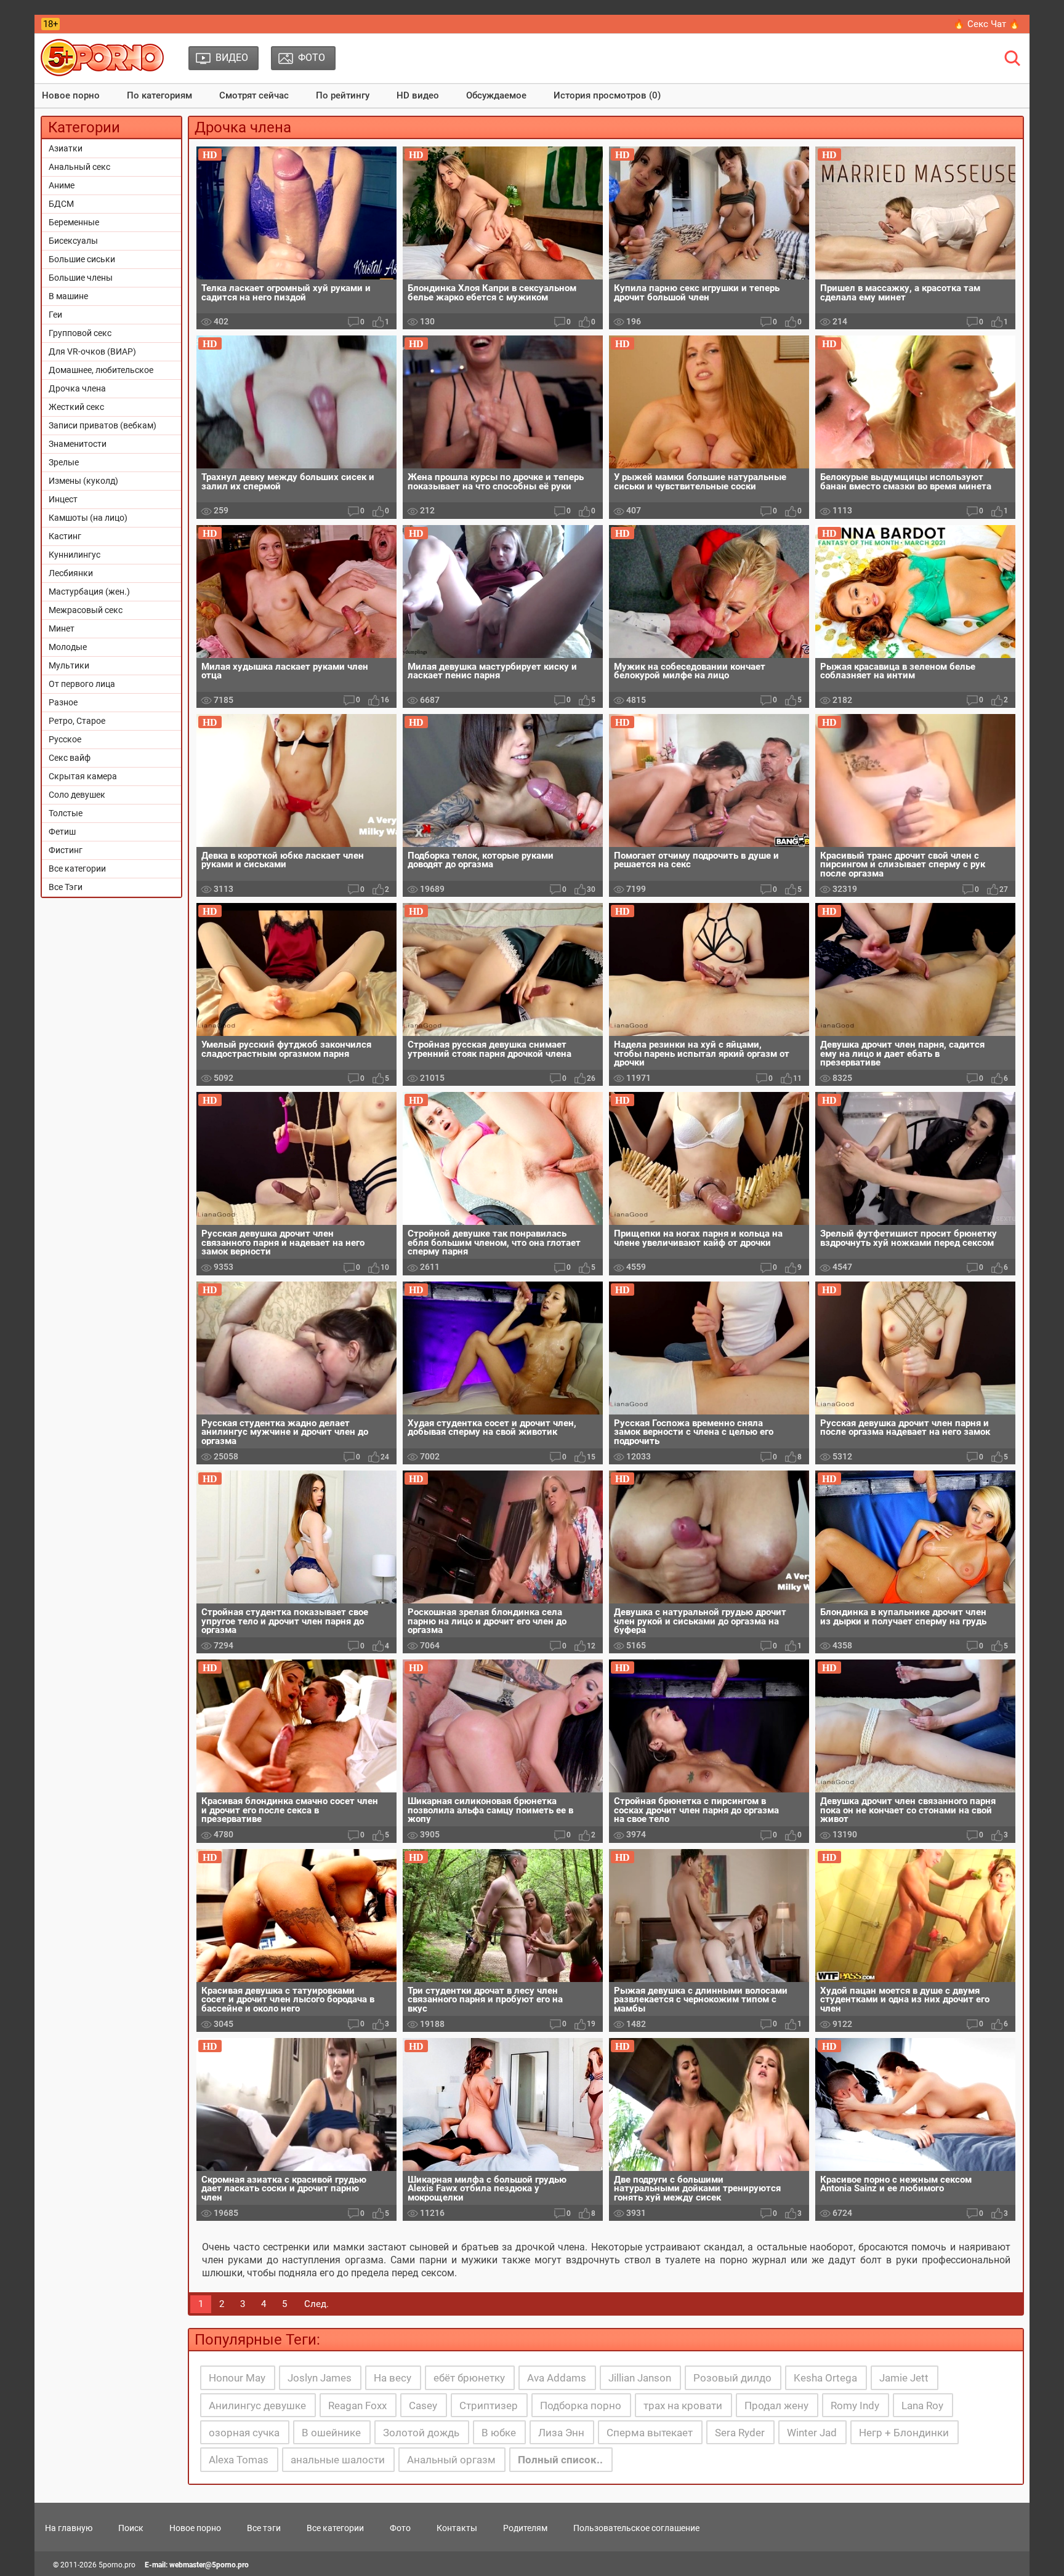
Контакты (457, 2528)
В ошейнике (331, 2433)
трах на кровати (683, 2405)
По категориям (159, 95)
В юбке (499, 2433)
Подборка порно (581, 2405)
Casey (423, 2405)
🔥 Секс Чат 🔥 (987, 24)
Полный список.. (560, 2460)
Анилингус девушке (257, 2405)
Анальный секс (79, 167)
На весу (393, 2378)
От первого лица (82, 684)
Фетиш (62, 832)
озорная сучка (244, 2433)
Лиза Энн (561, 2433)
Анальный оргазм (451, 2460)
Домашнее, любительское (101, 370)
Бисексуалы (73, 241)
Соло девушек (77, 795)
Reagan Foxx (357, 2405)
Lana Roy (922, 2405)
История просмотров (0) (607, 95)
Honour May (237, 2378)
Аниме (62, 185)
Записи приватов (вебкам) (103, 425)
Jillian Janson (640, 2378)
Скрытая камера (83, 776)
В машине (68, 296)
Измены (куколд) (83, 481)
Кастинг (65, 536)
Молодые (68, 647)
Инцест (63, 499)
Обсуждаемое (496, 95)
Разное (63, 702)
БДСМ (61, 204)
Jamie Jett (904, 2378)
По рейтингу (343, 95)
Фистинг (66, 850)
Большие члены (81, 278)
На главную (69, 2528)
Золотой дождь (421, 2433)
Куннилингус (75, 555)
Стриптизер (489, 2405)
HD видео (418, 95)
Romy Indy (855, 2405)
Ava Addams (557, 2378)
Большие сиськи (82, 259)
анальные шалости (338, 2460)
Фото (400, 2528)
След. (316, 2304)
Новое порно (71, 95)
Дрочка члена (77, 388)
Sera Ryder (740, 2433)
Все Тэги (66, 887)
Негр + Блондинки (904, 2433)
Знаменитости (78, 444)
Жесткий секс (76, 407)
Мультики (69, 665)
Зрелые (64, 462)
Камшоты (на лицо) (88, 518)
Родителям (525, 2528)
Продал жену (776, 2405)
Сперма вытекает (650, 2433)
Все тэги (264, 2528)
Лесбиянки (71, 573)
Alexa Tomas (239, 2460)
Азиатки (66, 148)
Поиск (131, 2528)
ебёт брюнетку (469, 2378)
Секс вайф (70, 758)
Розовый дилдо (732, 2378)
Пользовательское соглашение (636, 2528)
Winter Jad (812, 2433)
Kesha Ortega (825, 2378)
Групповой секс (80, 333)
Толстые (66, 813)
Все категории (77, 869)
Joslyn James (320, 2378)
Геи (55, 315)
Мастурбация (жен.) (89, 592)
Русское (65, 739)
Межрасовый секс (86, 610)
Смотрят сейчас (254, 95)
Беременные (74, 222)
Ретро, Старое (77, 721)
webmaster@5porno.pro (209, 2565)
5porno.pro (117, 2565)
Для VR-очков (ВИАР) (92, 351)
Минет (62, 628)
